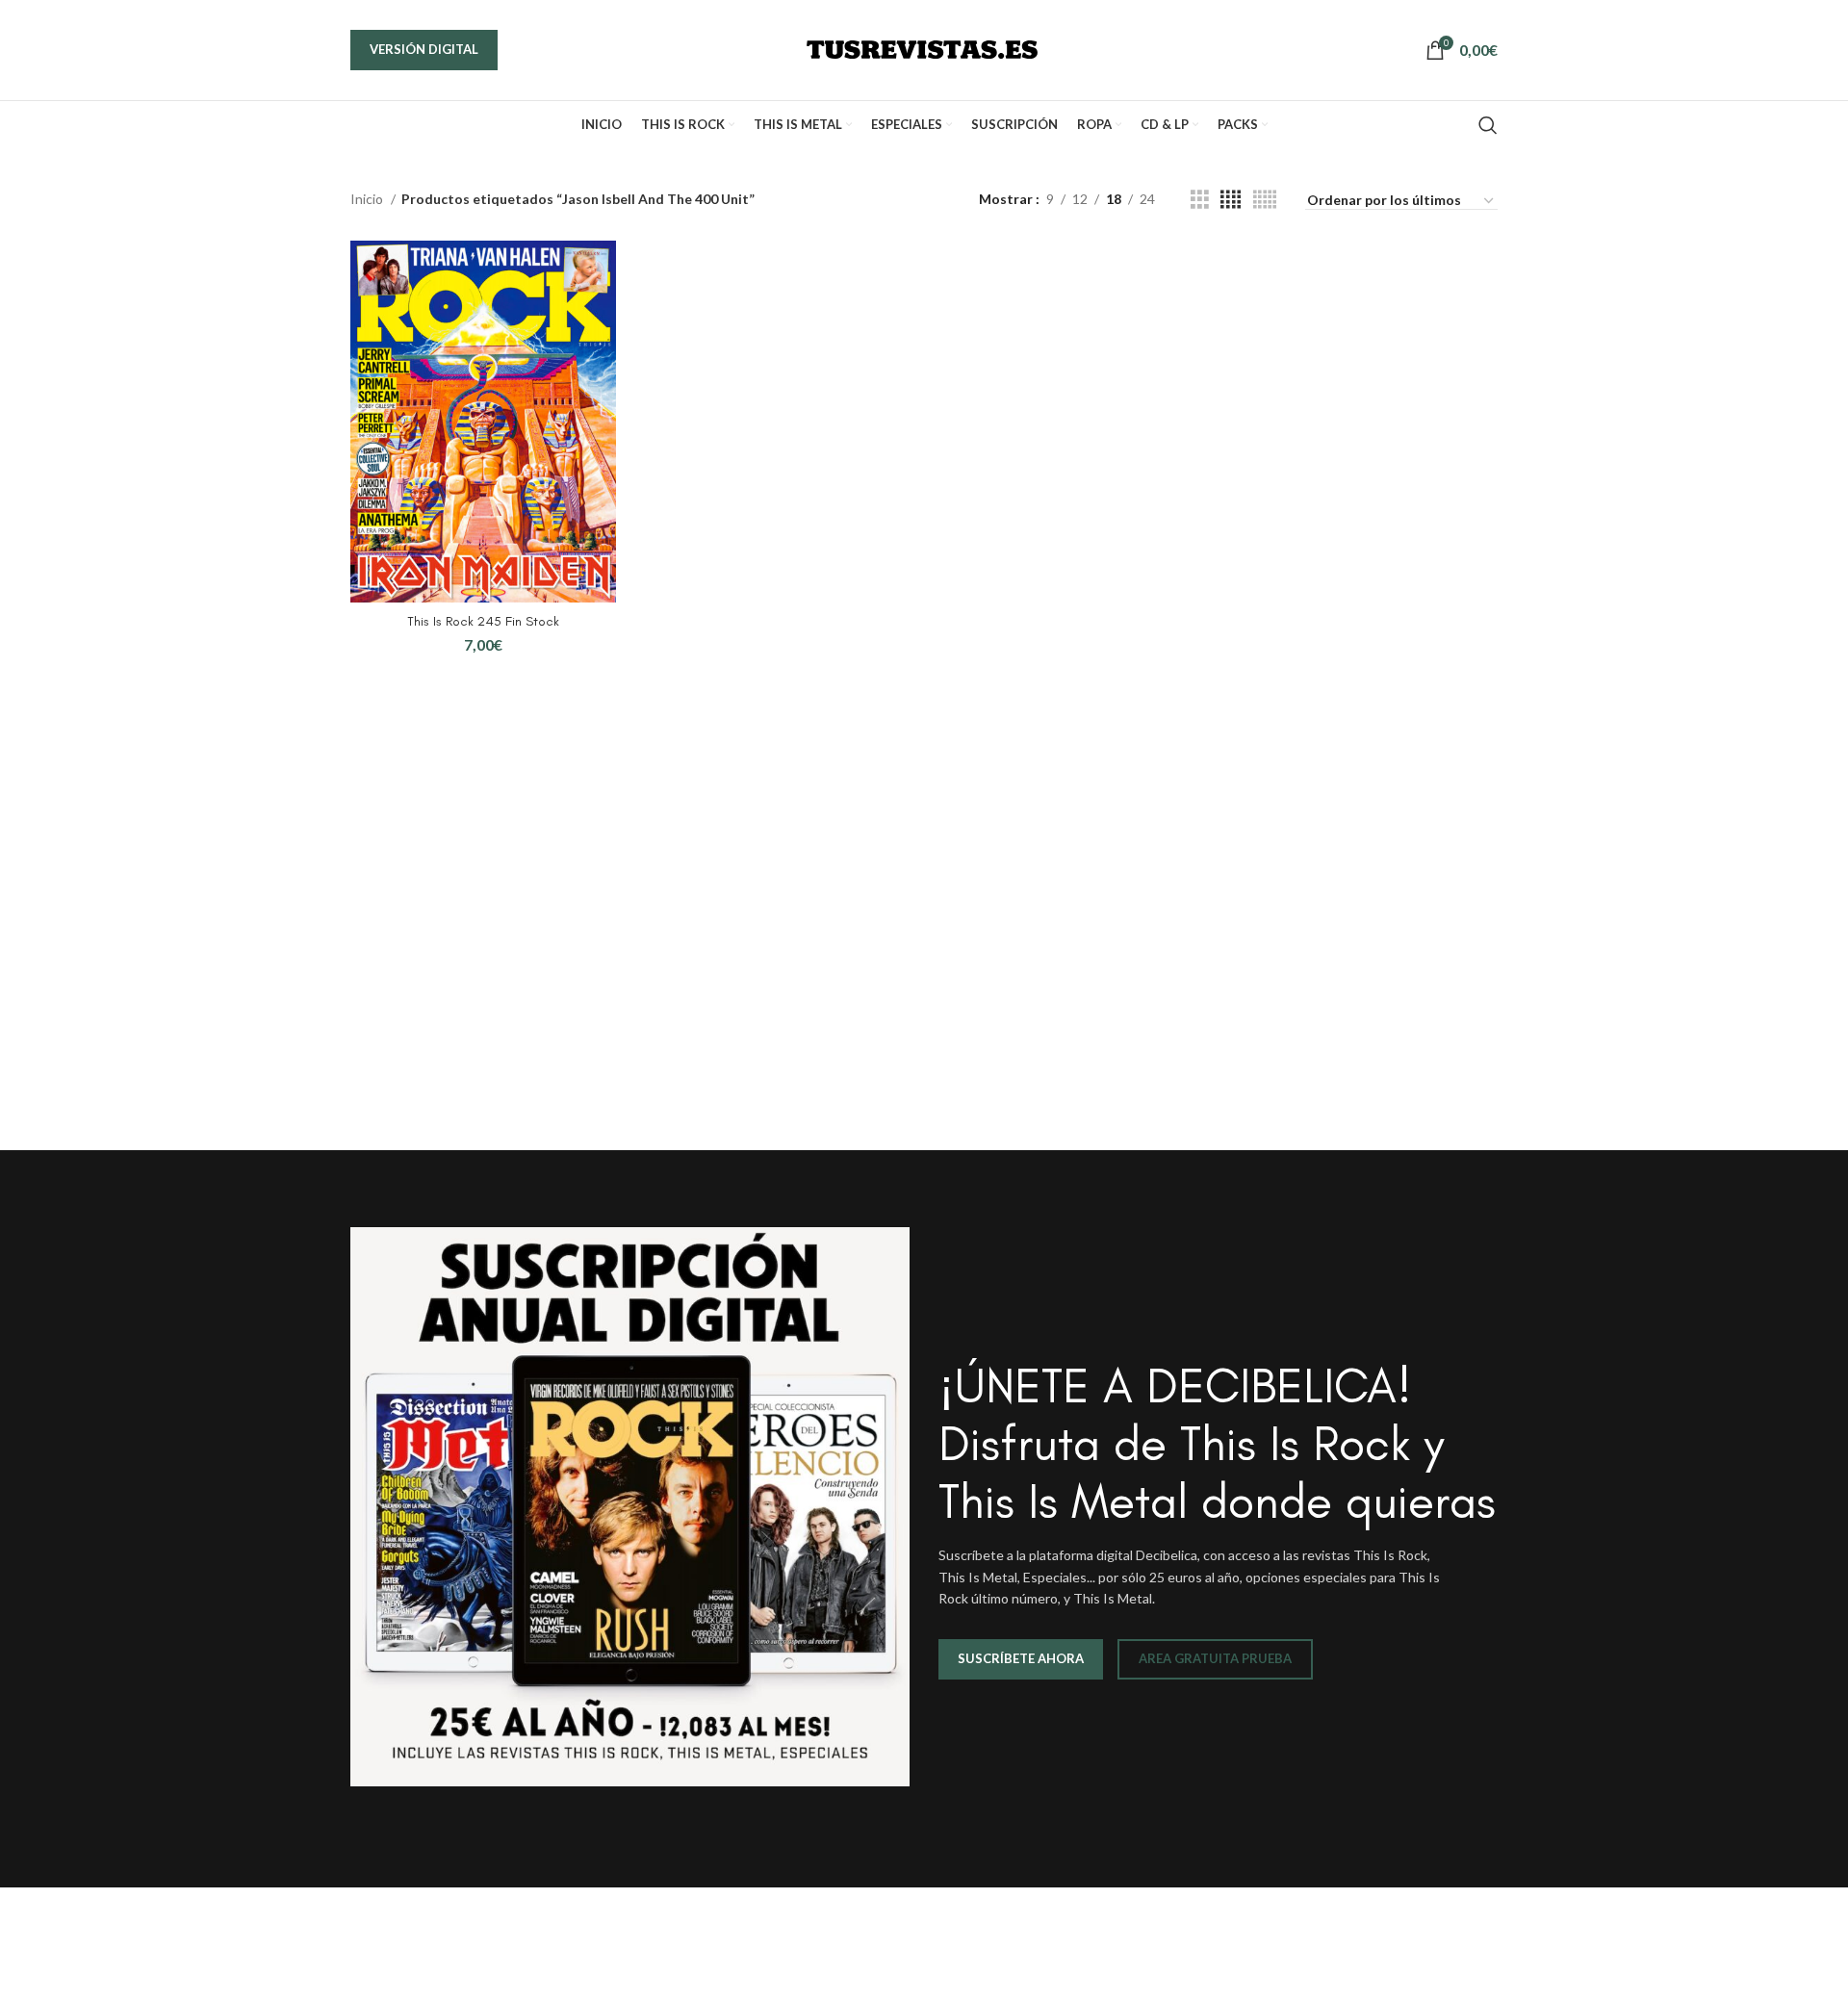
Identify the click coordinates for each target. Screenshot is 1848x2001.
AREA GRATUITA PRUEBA (1215, 1658)
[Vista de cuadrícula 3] (1200, 200)
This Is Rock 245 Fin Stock (483, 621)
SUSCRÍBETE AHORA (1021, 1658)
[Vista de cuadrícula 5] (1265, 200)
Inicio (368, 199)
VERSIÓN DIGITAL (424, 49)
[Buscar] (1488, 125)
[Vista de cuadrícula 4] (1231, 200)
